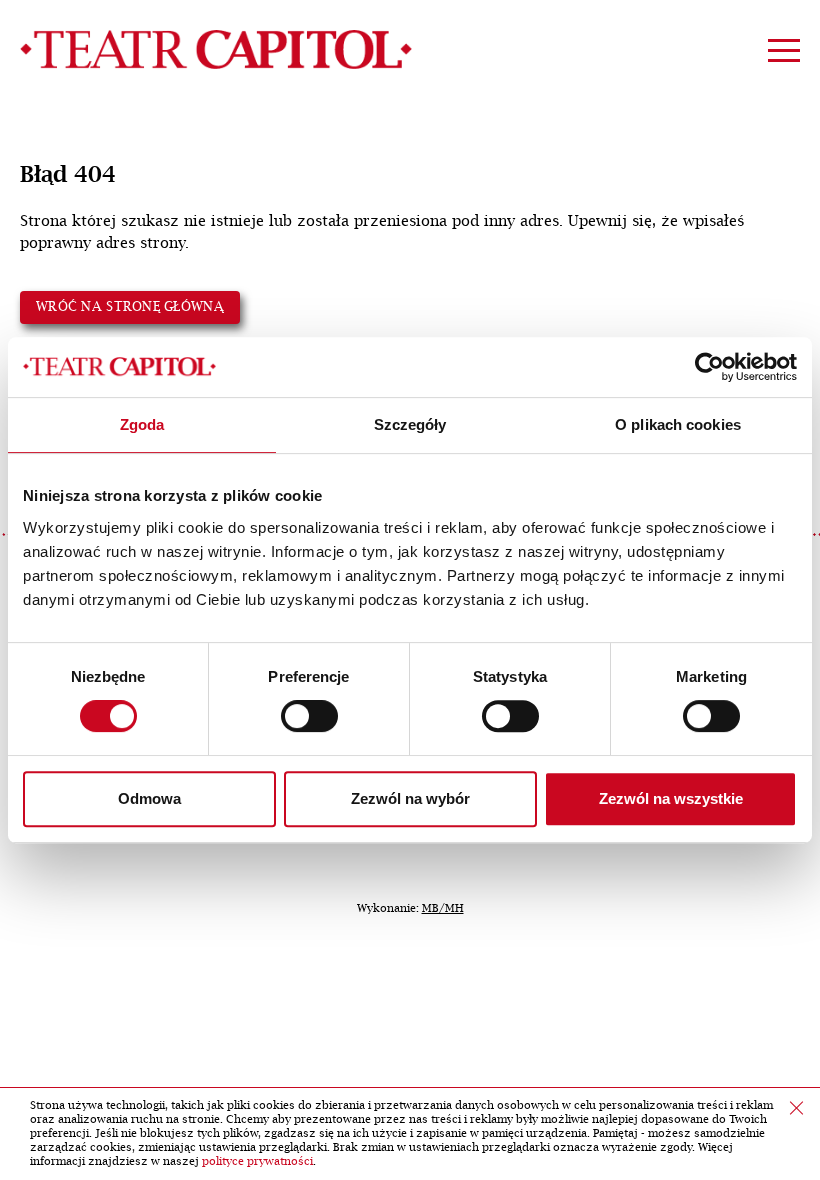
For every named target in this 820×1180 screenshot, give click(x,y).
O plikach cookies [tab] (678, 424)
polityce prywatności (257, 1161)
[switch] (309, 716)
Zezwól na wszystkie (671, 798)
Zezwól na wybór (410, 798)
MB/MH (443, 908)
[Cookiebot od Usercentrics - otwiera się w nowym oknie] (709, 367)
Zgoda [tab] (142, 424)
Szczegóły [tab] (410, 424)
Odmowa (149, 798)
